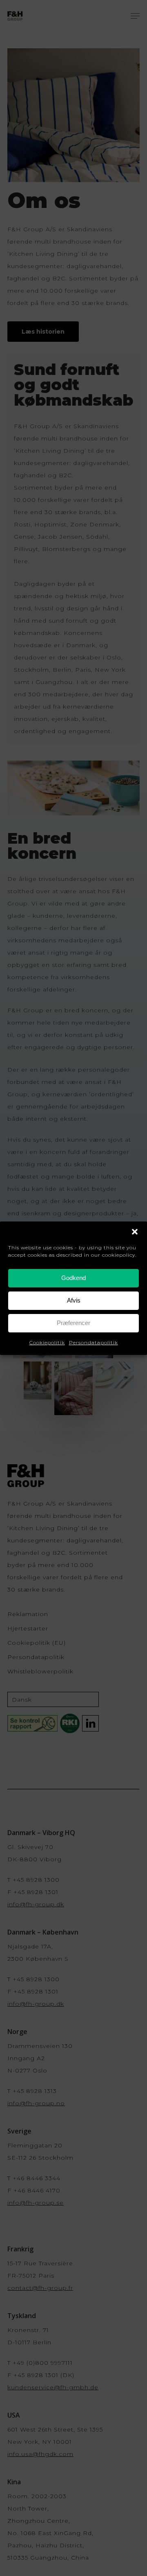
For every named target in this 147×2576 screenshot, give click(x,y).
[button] (135, 1232)
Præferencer (73, 1323)
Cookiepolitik (47, 1342)
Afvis (74, 1300)
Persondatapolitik (94, 1342)
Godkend (73, 1278)
